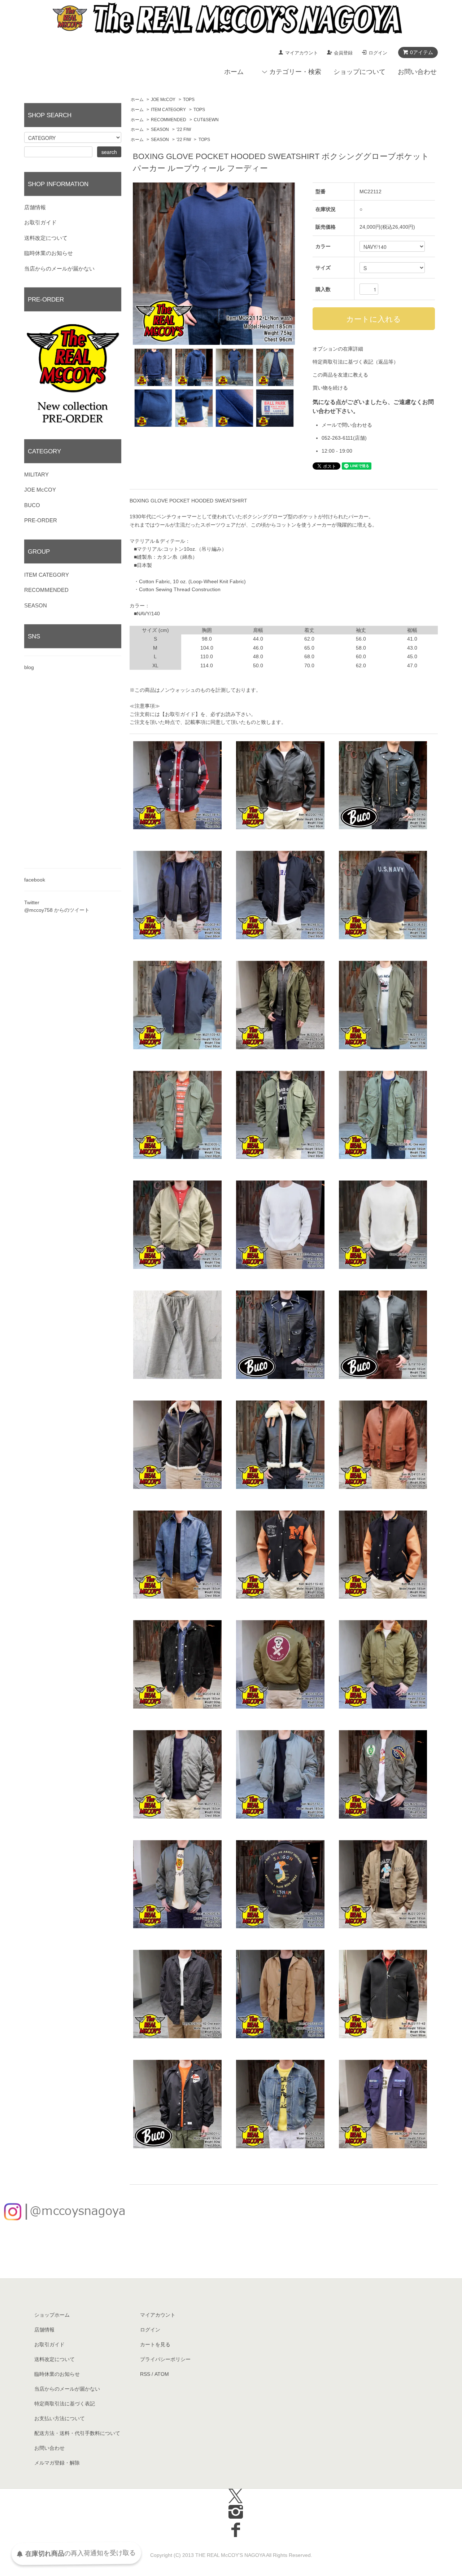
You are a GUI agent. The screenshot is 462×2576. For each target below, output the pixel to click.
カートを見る (155, 2344)
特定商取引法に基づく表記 (65, 2404)
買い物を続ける (330, 388)
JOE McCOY (163, 100)
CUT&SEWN (206, 120)
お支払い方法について (60, 2418)
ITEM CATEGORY (168, 110)
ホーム (234, 72)
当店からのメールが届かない (59, 269)
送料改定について (46, 238)
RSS (145, 2374)
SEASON (160, 129)
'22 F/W (184, 129)
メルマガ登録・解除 (57, 2463)
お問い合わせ (417, 72)
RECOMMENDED (169, 120)
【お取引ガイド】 (180, 714)
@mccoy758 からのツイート (57, 910)
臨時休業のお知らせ (49, 253)
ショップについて (359, 72)
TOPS (189, 100)
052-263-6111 (337, 438)
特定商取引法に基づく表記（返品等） (356, 362)
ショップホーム (52, 2315)
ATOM (162, 2374)
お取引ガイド (40, 222)
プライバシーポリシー (165, 2359)
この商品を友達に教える (340, 375)
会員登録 (343, 53)
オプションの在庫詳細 (338, 349)
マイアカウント (302, 53)
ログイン (378, 53)
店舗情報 (35, 207)
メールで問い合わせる (347, 425)
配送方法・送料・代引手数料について (77, 2433)
